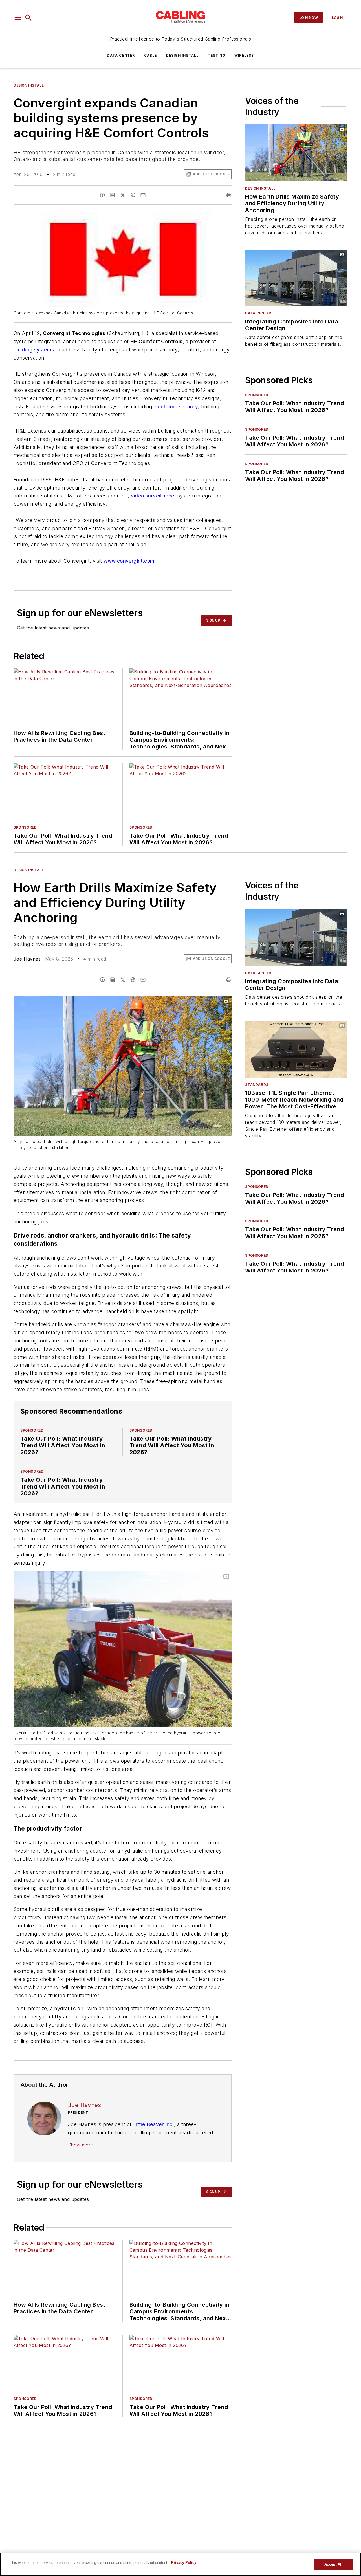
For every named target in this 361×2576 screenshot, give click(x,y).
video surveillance (153, 496)
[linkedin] (113, 195)
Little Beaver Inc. (154, 2124)
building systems (34, 350)
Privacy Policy (184, 2563)
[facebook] (102, 195)
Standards (257, 1085)
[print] (229, 195)
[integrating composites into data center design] (296, 278)
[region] (180, 2564)
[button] (18, 18)
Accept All (333, 2564)
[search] (28, 18)
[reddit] (133, 195)
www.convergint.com (129, 561)
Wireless (244, 55)
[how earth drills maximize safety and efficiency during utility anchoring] (296, 153)
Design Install (182, 55)
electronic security (176, 407)
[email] (143, 195)
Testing (217, 55)
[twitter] (123, 195)
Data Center (121, 55)
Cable (151, 55)
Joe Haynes (27, 959)
